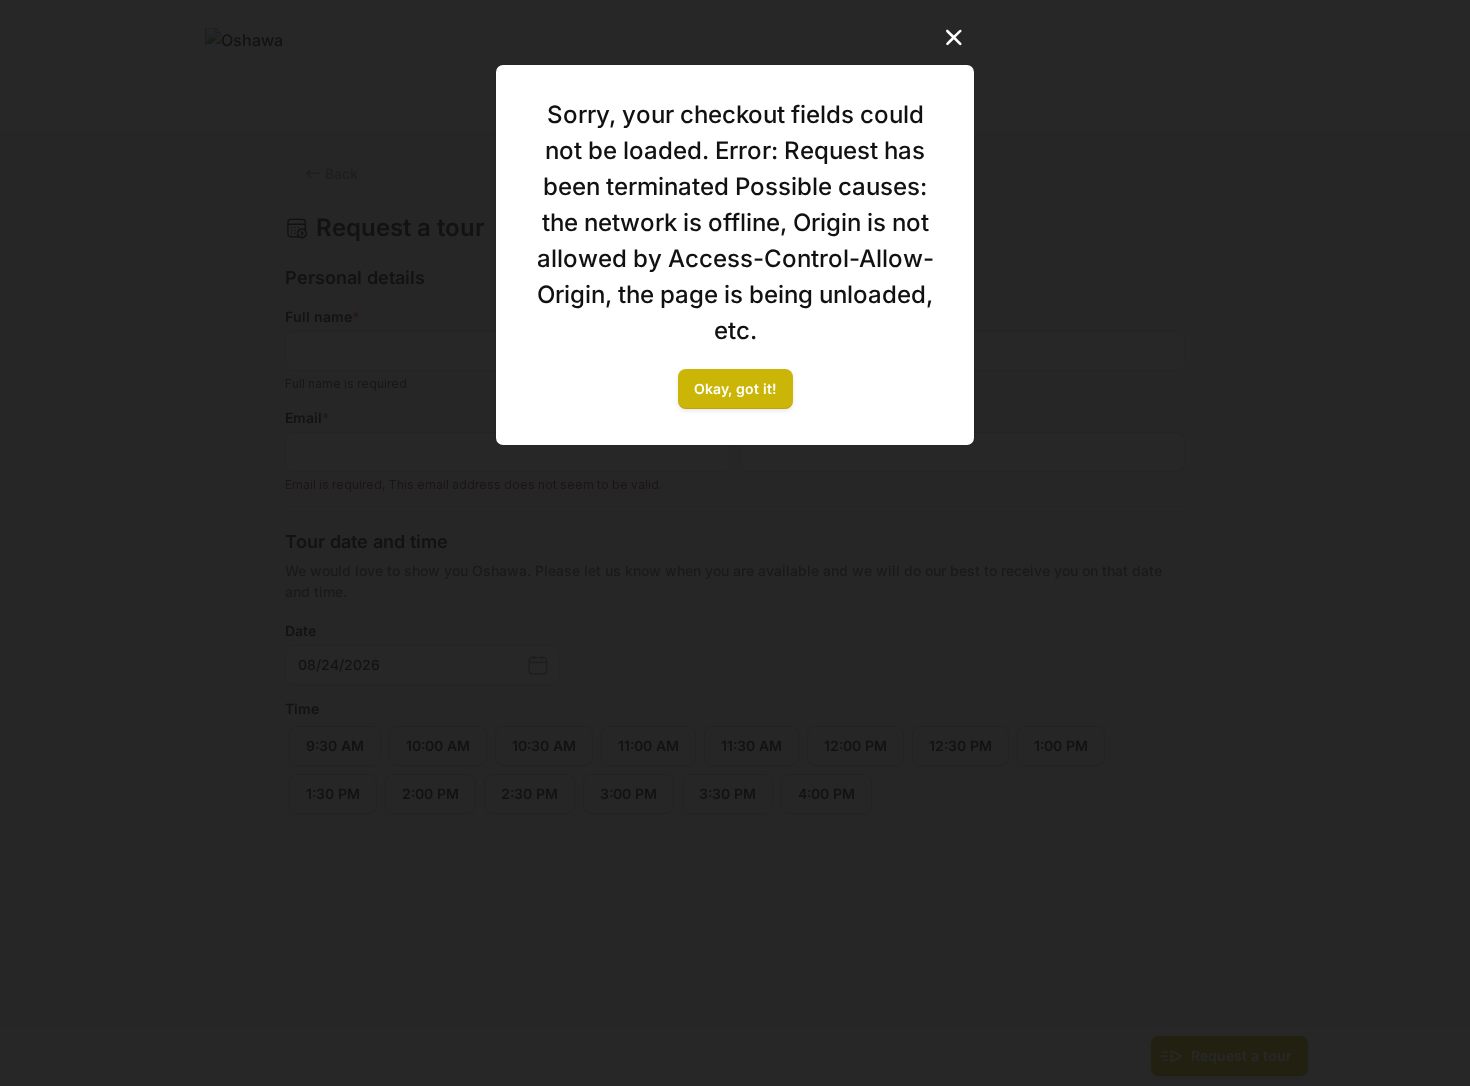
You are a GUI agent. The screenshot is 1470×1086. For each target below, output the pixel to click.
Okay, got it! (735, 388)
